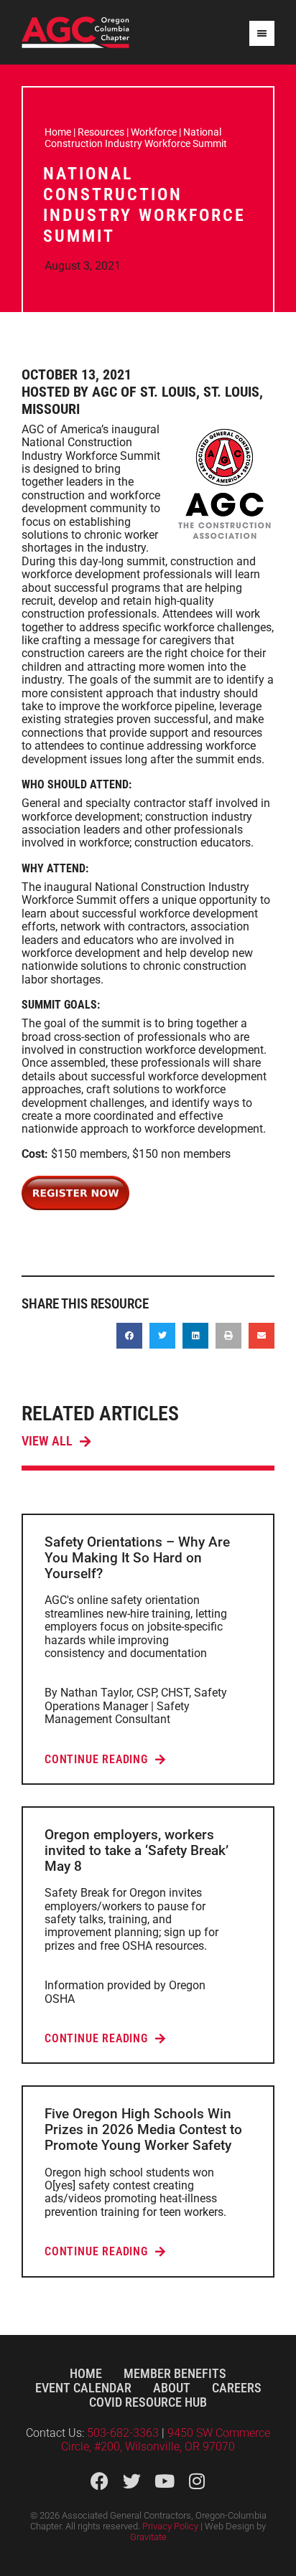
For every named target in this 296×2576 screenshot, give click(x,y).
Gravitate (148, 2537)
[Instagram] (196, 2481)
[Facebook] (100, 2481)
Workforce (154, 132)
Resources (101, 132)
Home (58, 132)
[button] (129, 1336)
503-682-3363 (124, 2433)
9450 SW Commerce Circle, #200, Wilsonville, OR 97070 (166, 2439)
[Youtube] (164, 2481)
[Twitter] (132, 2481)
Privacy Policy (170, 2526)
